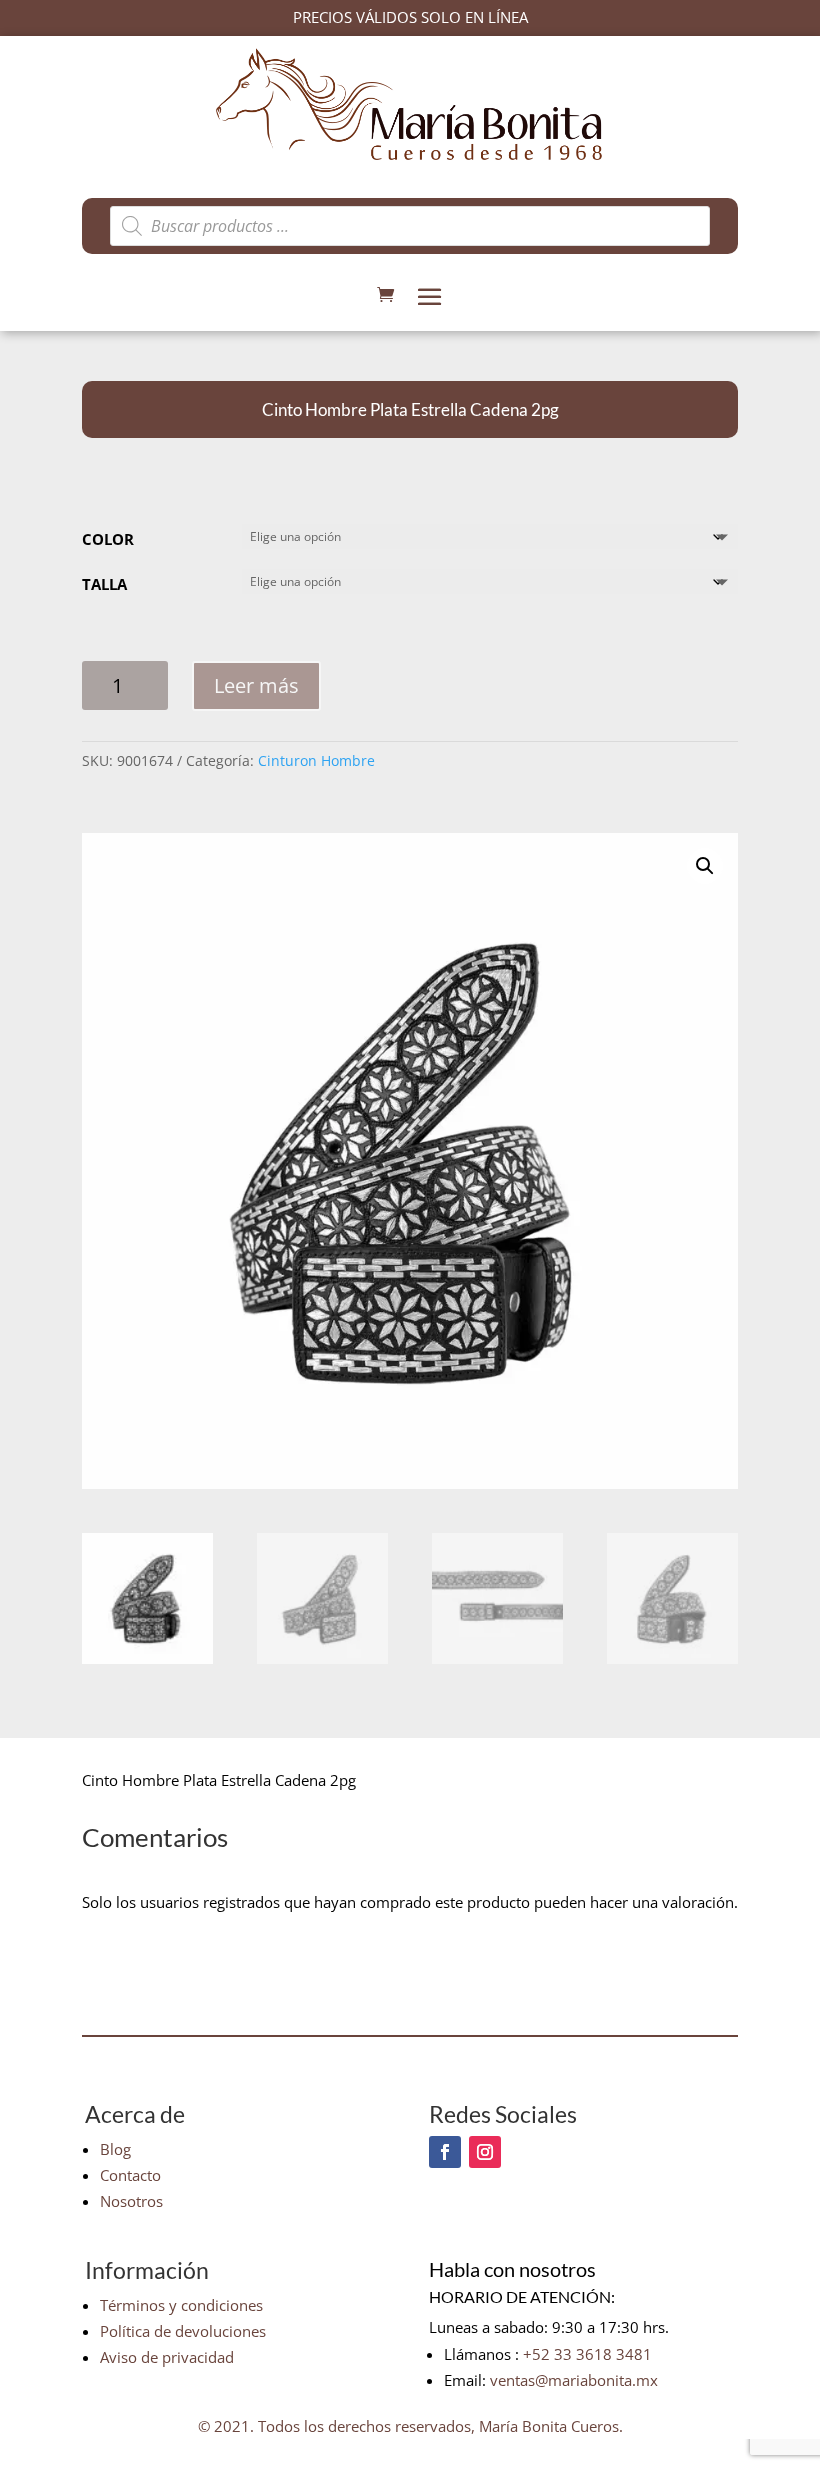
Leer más (256, 685)
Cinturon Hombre (316, 760)
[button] (705, 866)
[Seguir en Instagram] (485, 2152)
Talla (104, 584)
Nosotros (131, 2201)
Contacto (130, 2175)
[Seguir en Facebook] (445, 2152)
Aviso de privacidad (167, 2357)
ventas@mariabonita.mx (574, 2380)
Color (108, 539)
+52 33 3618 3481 (587, 2354)
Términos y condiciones (181, 2305)
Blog (115, 2149)
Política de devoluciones (183, 2331)
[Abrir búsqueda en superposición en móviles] (410, 226)
